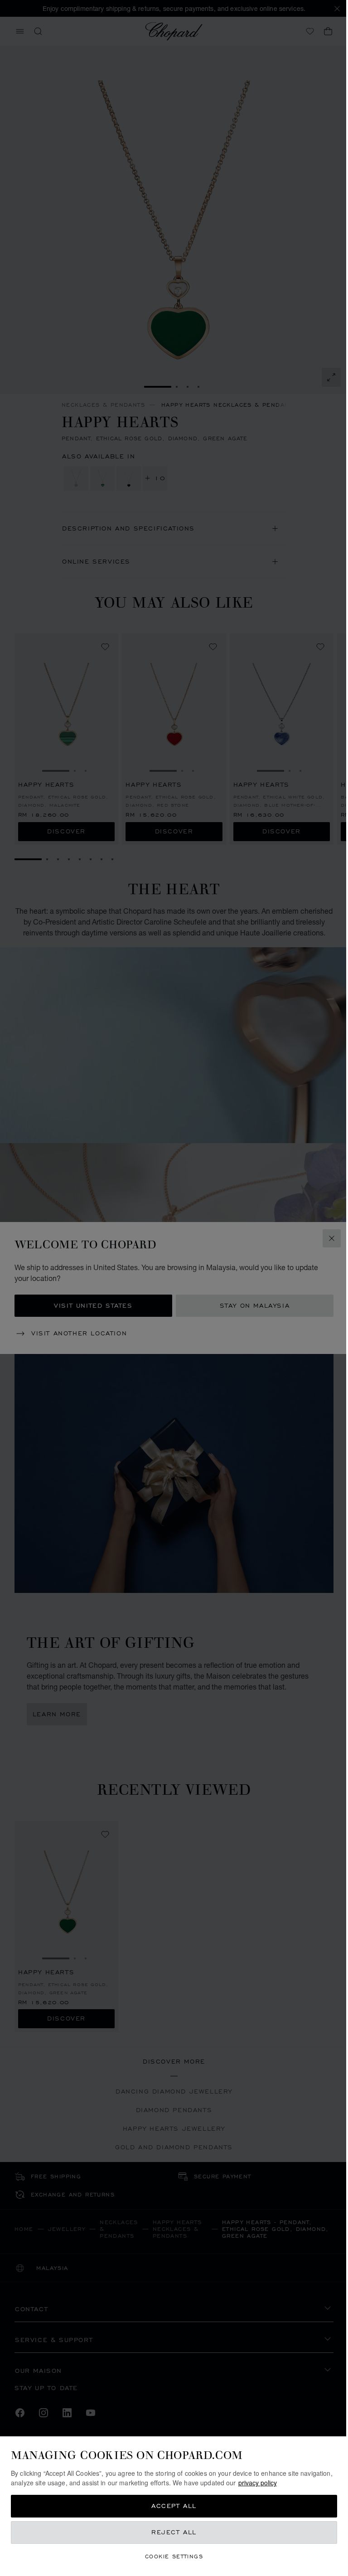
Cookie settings (171, 2556)
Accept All (171, 2506)
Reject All (171, 2532)
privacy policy (291, 2483)
